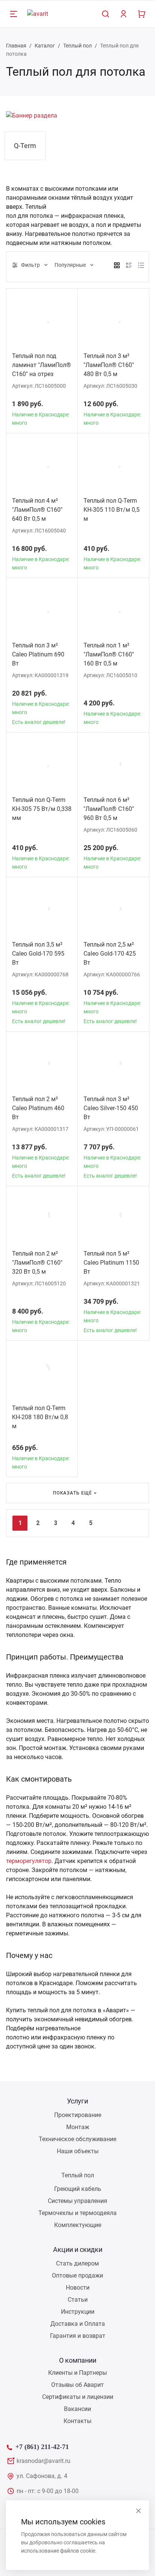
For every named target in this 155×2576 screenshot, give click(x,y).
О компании (78, 2360)
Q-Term (25, 146)
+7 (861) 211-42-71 (42, 2446)
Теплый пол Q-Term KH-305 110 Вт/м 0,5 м (112, 510)
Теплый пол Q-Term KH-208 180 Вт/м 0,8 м (40, 1417)
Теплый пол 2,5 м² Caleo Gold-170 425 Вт (110, 954)
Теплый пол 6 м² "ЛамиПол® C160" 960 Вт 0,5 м (109, 809)
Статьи (78, 2300)
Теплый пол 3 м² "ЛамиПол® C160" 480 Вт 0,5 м (109, 365)
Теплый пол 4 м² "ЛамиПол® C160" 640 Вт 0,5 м (37, 510)
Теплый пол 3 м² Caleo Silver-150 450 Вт (111, 1108)
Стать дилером (77, 2263)
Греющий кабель (78, 2189)
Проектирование (78, 2115)
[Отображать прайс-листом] (141, 265)
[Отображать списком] (129, 265)
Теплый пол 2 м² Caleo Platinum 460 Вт (38, 1108)
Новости (78, 2288)
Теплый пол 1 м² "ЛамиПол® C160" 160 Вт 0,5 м (109, 654)
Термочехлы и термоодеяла (77, 2213)
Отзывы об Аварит (77, 2385)
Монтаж (78, 2127)
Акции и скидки (78, 2249)
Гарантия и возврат (78, 2336)
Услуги (77, 2101)
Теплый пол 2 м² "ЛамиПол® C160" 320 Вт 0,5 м (37, 1263)
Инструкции (78, 2312)
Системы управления (77, 2201)
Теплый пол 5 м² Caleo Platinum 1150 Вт (111, 1263)
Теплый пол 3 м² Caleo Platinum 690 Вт (38, 654)
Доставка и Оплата (78, 2324)
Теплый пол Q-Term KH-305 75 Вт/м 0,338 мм (42, 809)
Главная (16, 46)
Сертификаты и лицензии (78, 2397)
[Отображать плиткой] (117, 265)
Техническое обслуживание (77, 2139)
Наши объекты (78, 2151)
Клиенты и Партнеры (77, 2373)
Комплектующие (78, 2225)
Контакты (77, 2421)
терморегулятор (29, 1861)
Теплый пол (77, 46)
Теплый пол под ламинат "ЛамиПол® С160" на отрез (42, 365)
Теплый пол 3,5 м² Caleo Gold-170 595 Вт (38, 954)
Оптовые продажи (77, 2275)
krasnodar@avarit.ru (43, 2461)
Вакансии (77, 2409)
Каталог (45, 46)
